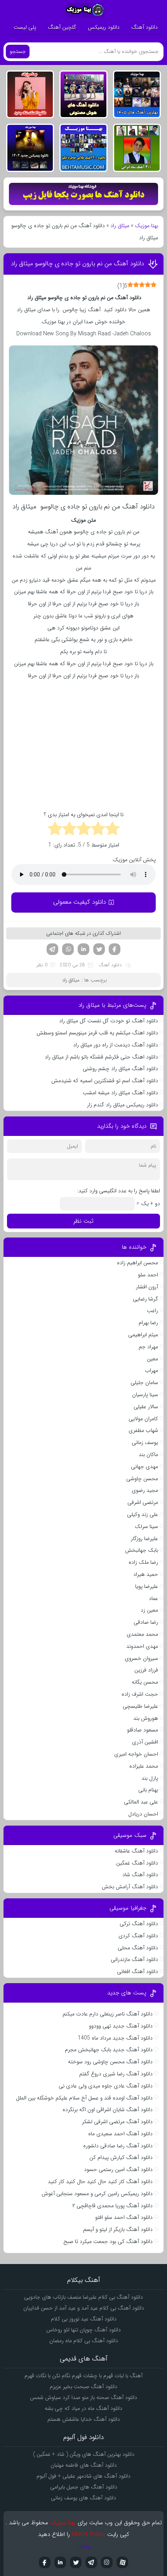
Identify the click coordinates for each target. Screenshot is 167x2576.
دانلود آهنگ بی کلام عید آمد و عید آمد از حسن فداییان (84, 2308)
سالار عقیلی (146, 1407)
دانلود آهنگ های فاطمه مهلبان (84, 2465)
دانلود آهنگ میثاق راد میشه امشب (120, 1093)
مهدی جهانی (144, 1467)
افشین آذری (145, 1742)
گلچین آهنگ (62, 27)
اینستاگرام (107, 2562)
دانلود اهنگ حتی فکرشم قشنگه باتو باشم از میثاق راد (101, 1057)
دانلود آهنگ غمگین (137, 1863)
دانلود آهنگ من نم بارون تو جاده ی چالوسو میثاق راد (77, 264)
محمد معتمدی (142, 1634)
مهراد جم (148, 1347)
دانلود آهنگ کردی (138, 1936)
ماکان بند (148, 1454)
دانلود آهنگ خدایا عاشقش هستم (84, 2419)
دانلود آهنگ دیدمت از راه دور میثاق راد (116, 1045)
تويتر (76, 2562)
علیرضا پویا (147, 1586)
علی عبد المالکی (141, 1802)
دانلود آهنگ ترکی (139, 1924)
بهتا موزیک (146, 226)
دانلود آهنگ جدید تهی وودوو (121, 2026)
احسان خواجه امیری (136, 1754)
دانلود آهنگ (144, 27)
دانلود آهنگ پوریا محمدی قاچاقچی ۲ (112, 2206)
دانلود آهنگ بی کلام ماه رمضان (84, 2341)
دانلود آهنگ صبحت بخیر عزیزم (83, 2387)
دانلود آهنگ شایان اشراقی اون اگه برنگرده (108, 2110)
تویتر (99, 949)
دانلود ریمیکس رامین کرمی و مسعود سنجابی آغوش (97, 2194)
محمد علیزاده (144, 1766)
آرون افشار (147, 1287)
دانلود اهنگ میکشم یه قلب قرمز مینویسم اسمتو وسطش (97, 1033)
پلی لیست (25, 27)
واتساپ (68, 949)
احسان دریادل (143, 1814)
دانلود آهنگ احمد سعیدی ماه (120, 2134)
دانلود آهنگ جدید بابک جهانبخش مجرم (109, 2050)
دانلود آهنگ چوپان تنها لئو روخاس (83, 2330)
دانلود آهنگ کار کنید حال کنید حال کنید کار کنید (100, 2182)
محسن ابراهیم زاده (137, 1263)
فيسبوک (45, 2562)
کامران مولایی (143, 1419)
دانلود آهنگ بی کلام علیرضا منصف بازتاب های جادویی (83, 2297)
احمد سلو (148, 1275)
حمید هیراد (146, 1574)
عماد (153, 1598)
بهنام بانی (148, 1790)
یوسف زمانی (145, 1442)
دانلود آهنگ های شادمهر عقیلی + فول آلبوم (83, 2476)
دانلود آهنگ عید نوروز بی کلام (84, 2319)
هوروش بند (146, 1718)
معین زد (149, 1610)
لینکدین (83, 949)
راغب (152, 1311)
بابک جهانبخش (142, 1550)
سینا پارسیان (145, 1395)
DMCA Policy (89, 2534)
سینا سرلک (146, 1526)
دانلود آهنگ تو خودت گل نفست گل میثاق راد (109, 1021)
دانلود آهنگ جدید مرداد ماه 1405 (115, 2038)
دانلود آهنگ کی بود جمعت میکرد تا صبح (108, 2241)
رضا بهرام (148, 1323)
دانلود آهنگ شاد (140, 1875)
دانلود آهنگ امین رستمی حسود (118, 2169)
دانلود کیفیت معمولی (80, 902)
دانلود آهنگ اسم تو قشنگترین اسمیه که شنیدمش (105, 1081)
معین (152, 1359)
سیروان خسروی (141, 1658)
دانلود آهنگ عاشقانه (136, 1851)
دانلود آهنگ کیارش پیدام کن (121, 2157)
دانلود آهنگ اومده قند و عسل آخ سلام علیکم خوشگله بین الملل (84, 2098)
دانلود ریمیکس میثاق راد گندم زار (123, 1105)
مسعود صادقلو (143, 1730)
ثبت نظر (83, 1221)
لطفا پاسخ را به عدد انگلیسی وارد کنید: (118, 1191)
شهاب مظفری (143, 1430)
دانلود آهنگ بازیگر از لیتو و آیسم (118, 2229)
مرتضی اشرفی (143, 1502)
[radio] (112, 830)
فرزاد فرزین (146, 1670)
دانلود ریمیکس (104, 27)
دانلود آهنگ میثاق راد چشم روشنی (120, 1069)
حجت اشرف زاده (140, 1694)
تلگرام (52, 949)
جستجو (18, 52)
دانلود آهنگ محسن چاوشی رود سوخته (110, 2062)
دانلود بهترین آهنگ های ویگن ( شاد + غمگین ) (84, 2454)
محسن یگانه (145, 1682)
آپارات (122, 2562)
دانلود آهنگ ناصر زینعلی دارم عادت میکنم (108, 2014)
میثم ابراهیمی (143, 1335)
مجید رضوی (145, 1490)
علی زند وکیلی (143, 1514)
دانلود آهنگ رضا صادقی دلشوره (118, 2146)
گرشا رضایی (145, 1299)
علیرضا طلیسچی (140, 1706)
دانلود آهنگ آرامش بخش (130, 1887)
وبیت (84, 2546)
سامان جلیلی (144, 1383)
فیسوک (115, 949)
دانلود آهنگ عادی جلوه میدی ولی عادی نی (106, 2086)
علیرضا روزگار (144, 1539)
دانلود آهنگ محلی (138, 1948)
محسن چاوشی (142, 1479)
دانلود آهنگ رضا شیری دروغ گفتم (116, 2074)
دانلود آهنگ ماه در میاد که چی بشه (83, 2408)
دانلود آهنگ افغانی (137, 1971)
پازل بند (150, 1778)
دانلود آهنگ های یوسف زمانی (83, 2498)
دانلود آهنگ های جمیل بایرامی (84, 2487)
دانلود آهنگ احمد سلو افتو (124, 2217)
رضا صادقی (146, 1622)
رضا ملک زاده (143, 1562)
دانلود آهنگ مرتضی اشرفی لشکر (117, 2122)
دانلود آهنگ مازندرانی (134, 1959)
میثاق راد (120, 226)
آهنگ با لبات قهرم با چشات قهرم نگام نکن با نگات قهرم (83, 2376)
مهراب (151, 1370)
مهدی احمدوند (142, 1646)
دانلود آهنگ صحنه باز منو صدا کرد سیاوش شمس (83, 2397)
